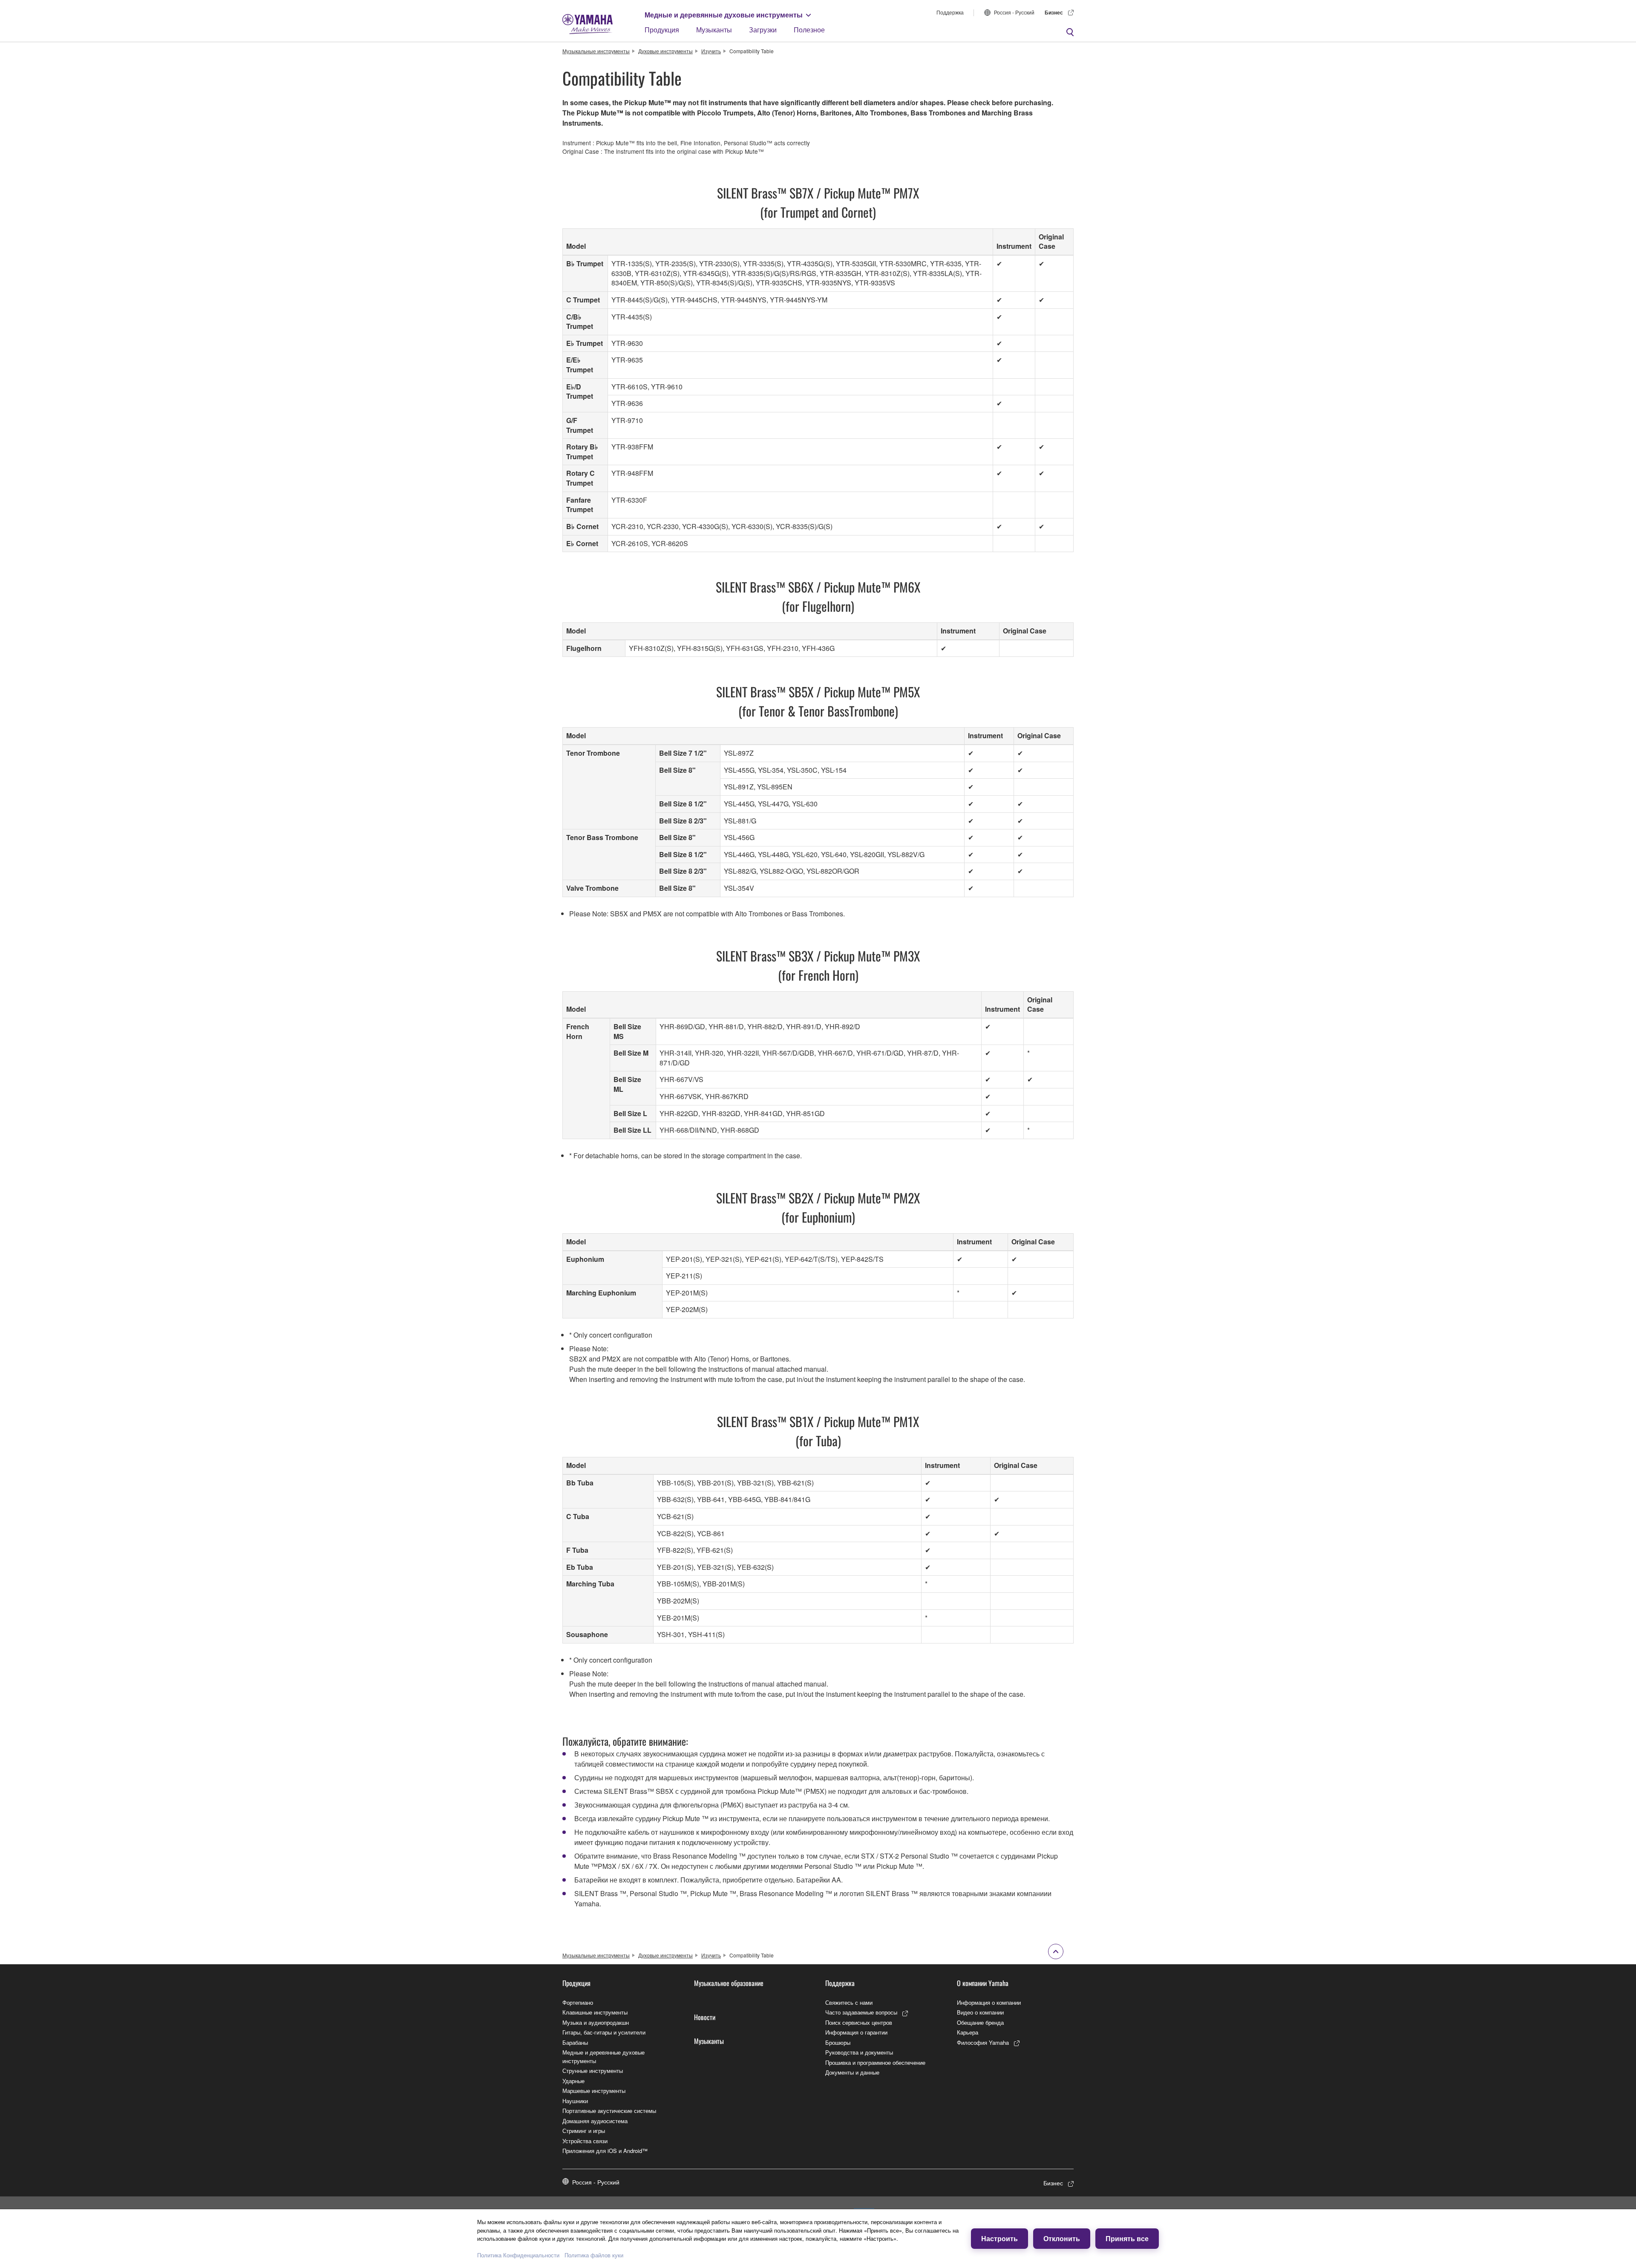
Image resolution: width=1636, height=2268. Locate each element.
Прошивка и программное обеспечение (875, 2062)
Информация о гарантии (856, 2032)
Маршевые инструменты (594, 2091)
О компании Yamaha (983, 1983)
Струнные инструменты (593, 2071)
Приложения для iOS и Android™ (605, 2151)
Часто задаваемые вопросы (861, 2012)
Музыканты (714, 30)
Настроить (999, 2238)
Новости (705, 2017)
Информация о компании (989, 2002)
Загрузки (763, 30)
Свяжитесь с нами (849, 2002)
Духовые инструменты (665, 51)
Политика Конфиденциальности (518, 2255)
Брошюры (838, 2042)
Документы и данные (852, 2072)
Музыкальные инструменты (596, 51)
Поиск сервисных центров (859, 2022)
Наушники (575, 2101)
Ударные (573, 2081)
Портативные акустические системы (609, 2111)
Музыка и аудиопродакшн (596, 2022)
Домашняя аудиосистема (595, 2121)
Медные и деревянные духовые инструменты (724, 15)
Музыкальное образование (729, 1983)
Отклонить (1062, 2238)
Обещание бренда (980, 2022)
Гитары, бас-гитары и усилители (604, 2032)
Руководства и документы (859, 2052)
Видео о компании (980, 2012)
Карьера (968, 2032)
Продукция (662, 30)
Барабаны (575, 2042)
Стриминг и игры (584, 2131)
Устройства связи (585, 2141)
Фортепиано (578, 2002)
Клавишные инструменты (595, 2012)
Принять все (1127, 2238)
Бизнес (1054, 12)
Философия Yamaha (983, 2042)
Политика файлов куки (594, 2255)
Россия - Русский (1014, 12)
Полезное (809, 30)
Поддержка (950, 12)
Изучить (711, 51)
